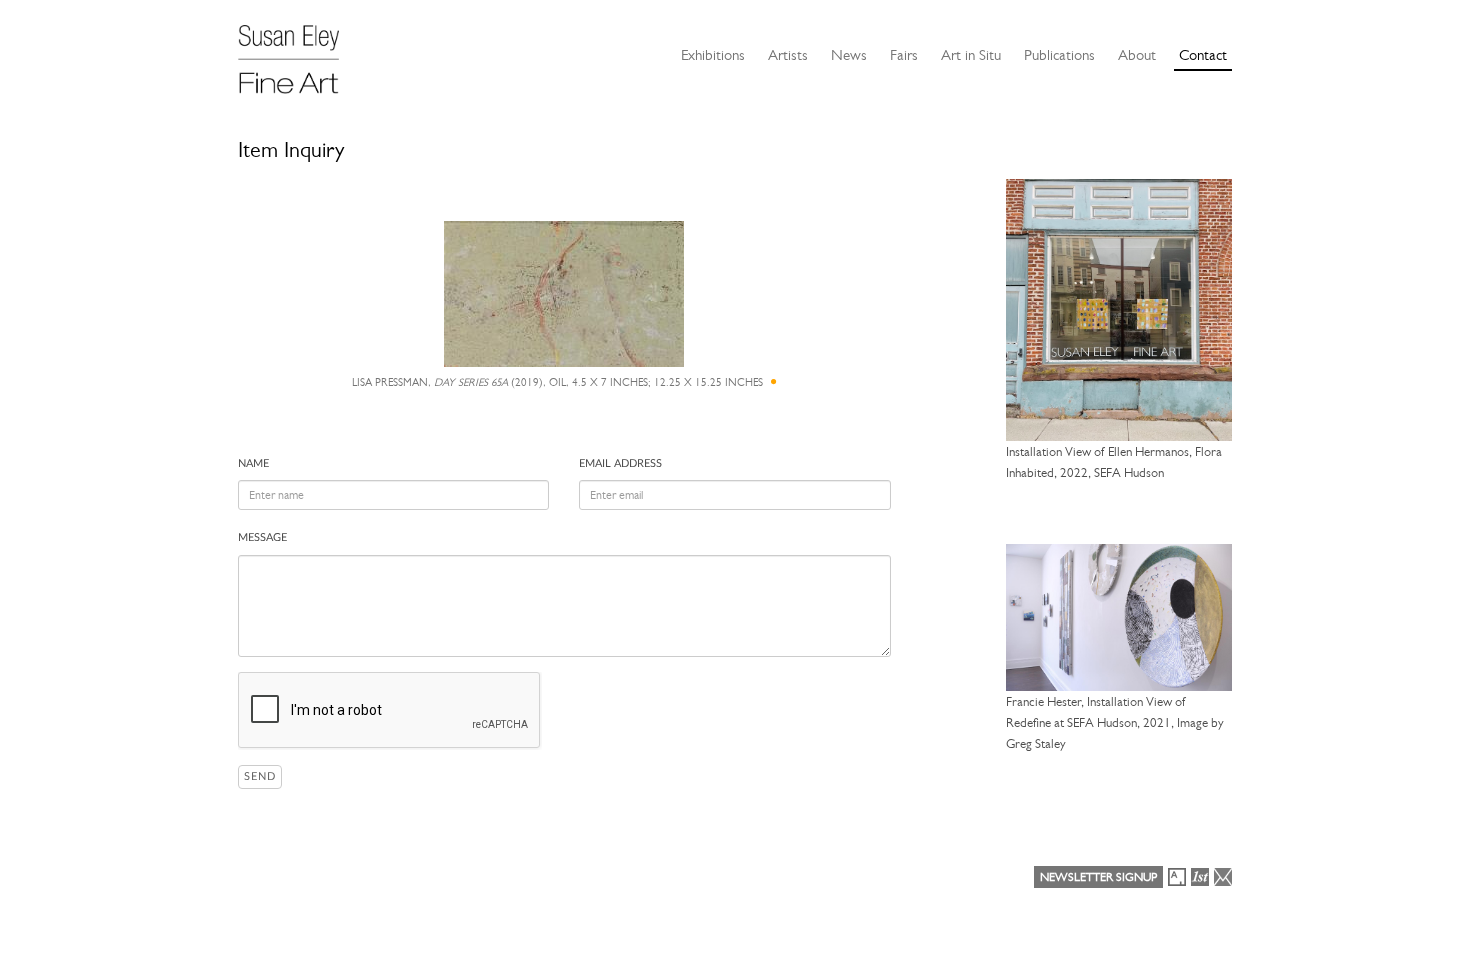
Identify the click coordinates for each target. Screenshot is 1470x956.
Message (262, 537)
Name (253, 463)
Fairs (904, 55)
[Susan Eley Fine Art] (298, 52)
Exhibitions (713, 55)
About (1137, 55)
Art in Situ (971, 55)
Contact (1203, 55)
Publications (1059, 55)
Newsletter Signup (1098, 877)
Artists (788, 55)
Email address (620, 463)
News (849, 55)
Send (260, 776)
